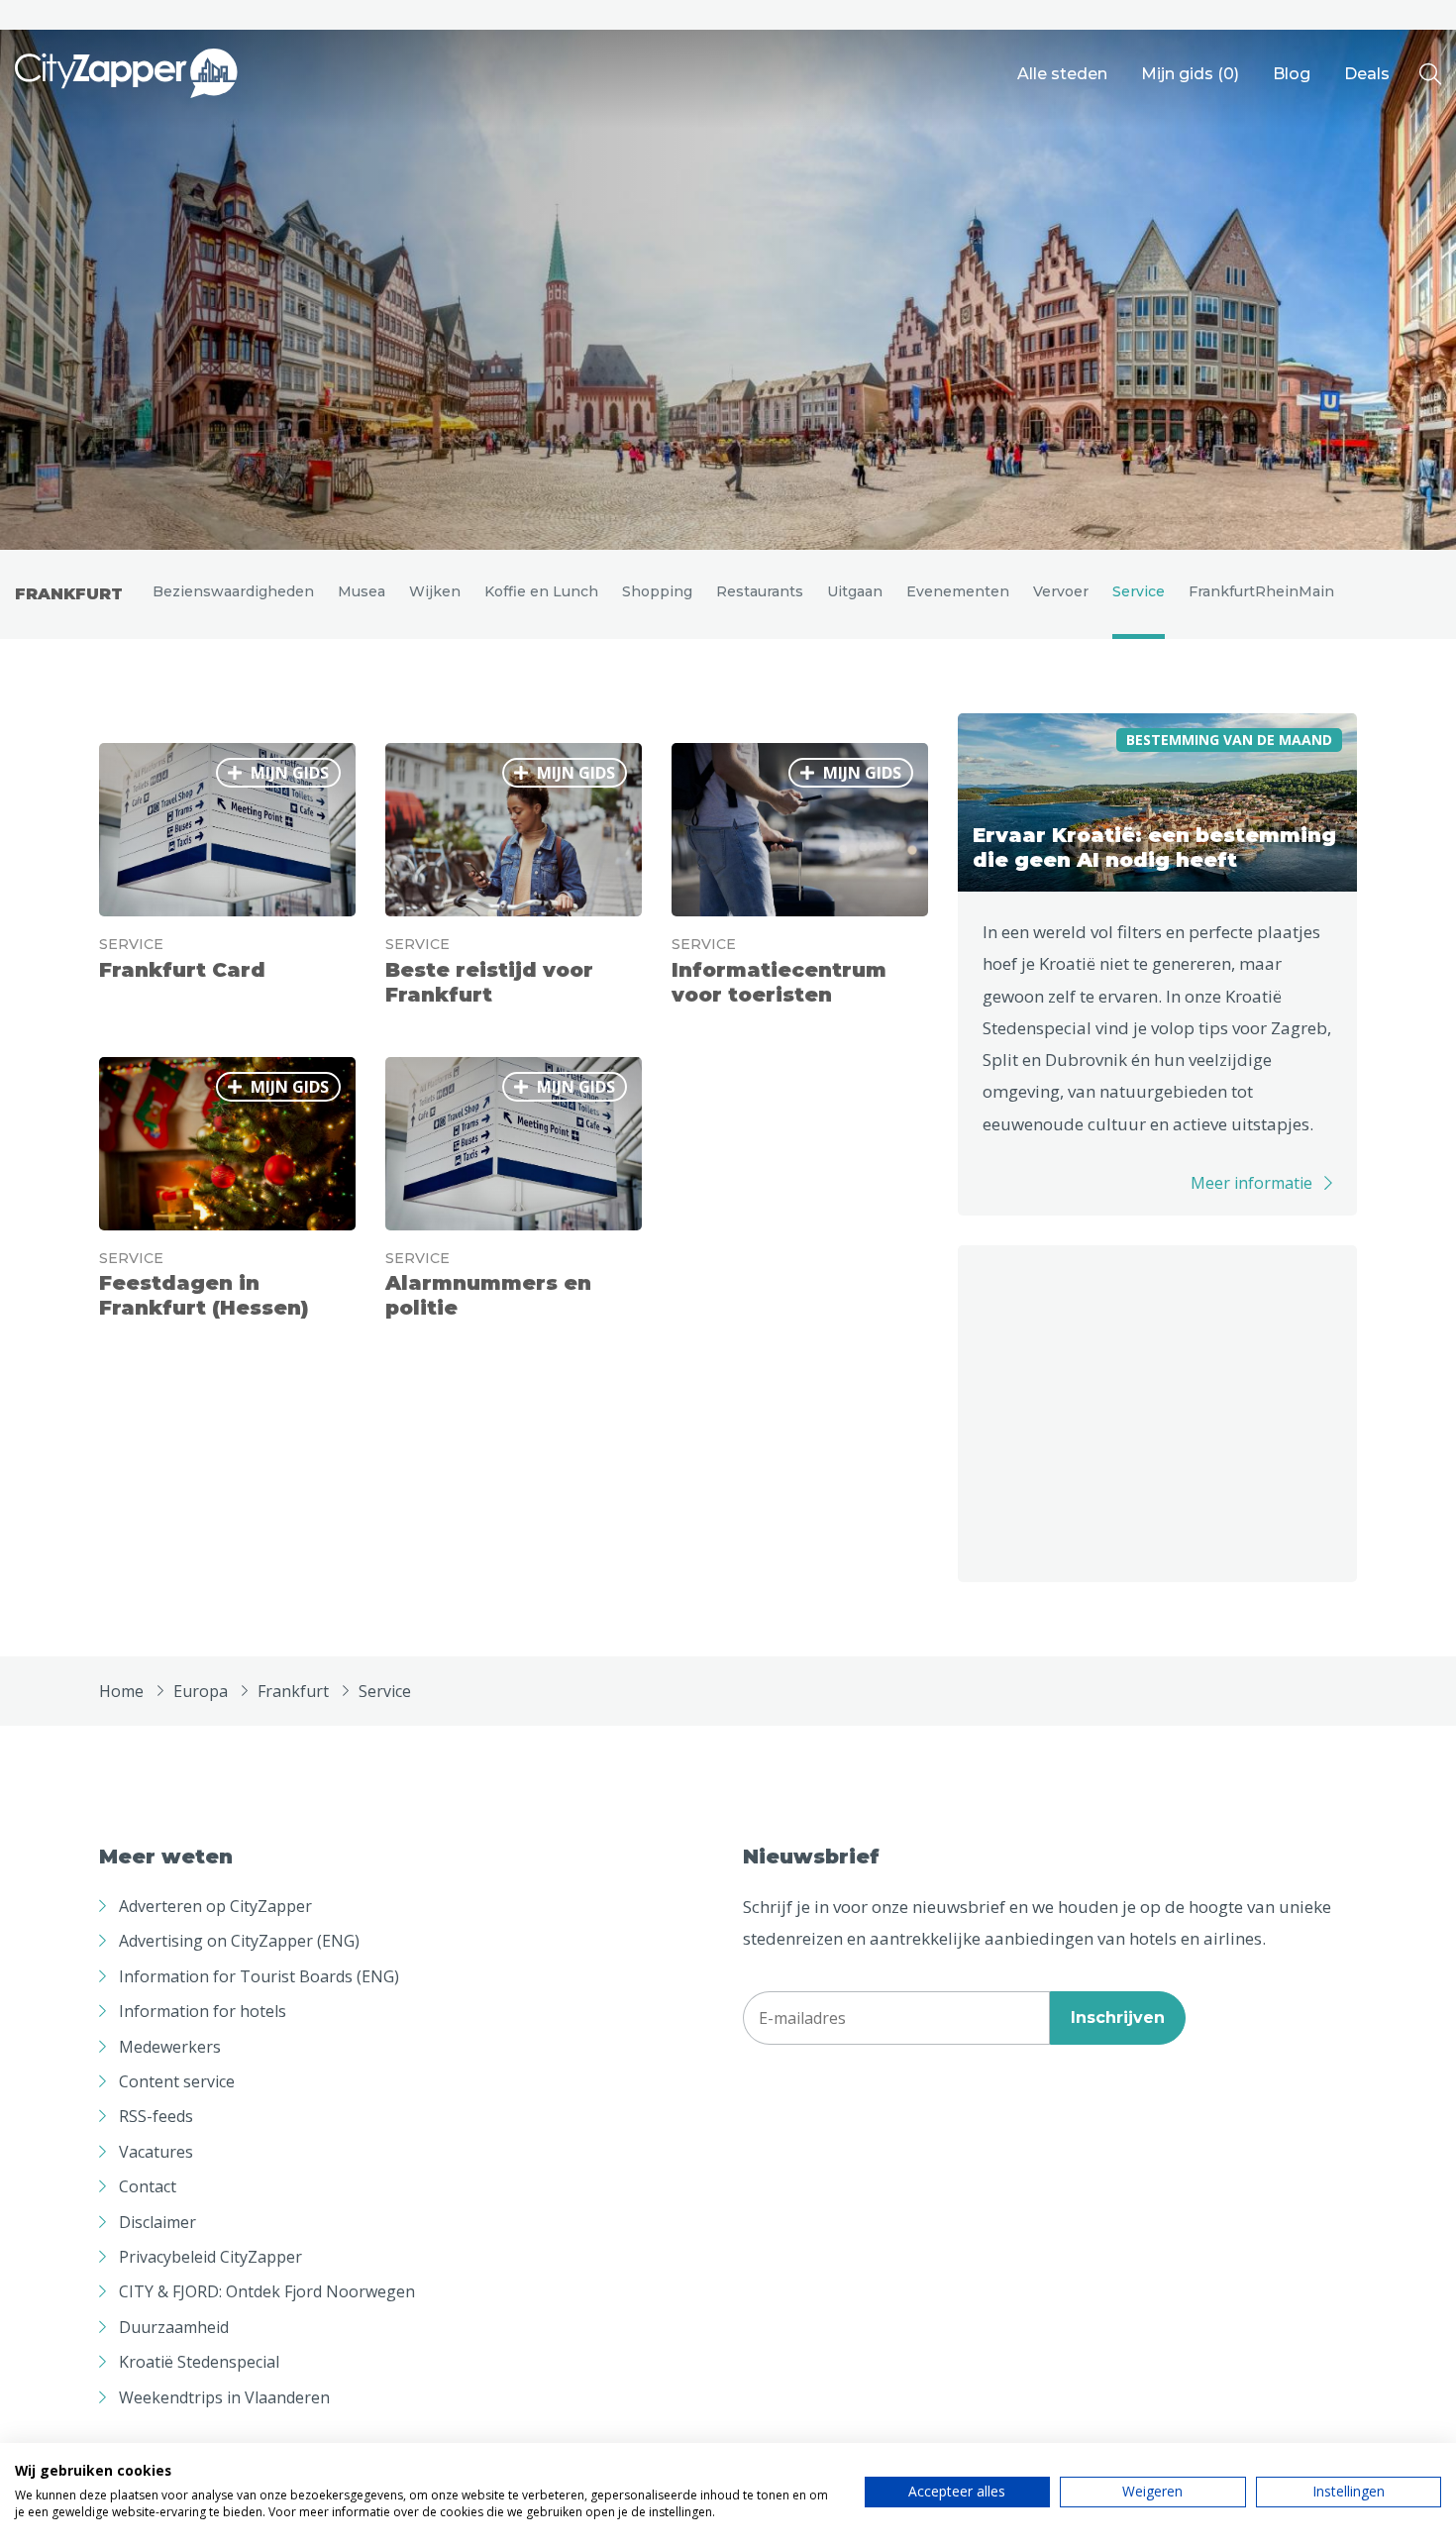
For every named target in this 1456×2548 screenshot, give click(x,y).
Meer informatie (1251, 1183)
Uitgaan (855, 591)
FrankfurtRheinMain (1261, 591)
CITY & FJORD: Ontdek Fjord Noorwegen (267, 2291)
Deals (1367, 74)
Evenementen (958, 591)
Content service (177, 2081)
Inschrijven (1118, 2017)
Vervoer (1061, 591)
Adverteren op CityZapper (215, 1906)
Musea (362, 591)
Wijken (435, 591)
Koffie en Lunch (541, 591)
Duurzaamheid (174, 2327)
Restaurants (760, 591)
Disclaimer (157, 2222)
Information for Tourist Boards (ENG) (259, 1976)
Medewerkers (170, 2047)
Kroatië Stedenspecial (199, 2362)
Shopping (657, 591)
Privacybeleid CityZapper (210, 2257)
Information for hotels (203, 2011)
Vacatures (156, 2152)
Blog (1292, 74)
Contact (148, 2186)
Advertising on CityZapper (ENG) (239, 1941)
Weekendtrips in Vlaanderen (224, 2397)
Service (1139, 591)
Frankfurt (69, 594)
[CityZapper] (126, 74)
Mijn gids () (1190, 74)
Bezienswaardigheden (233, 591)
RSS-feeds (156, 2116)
